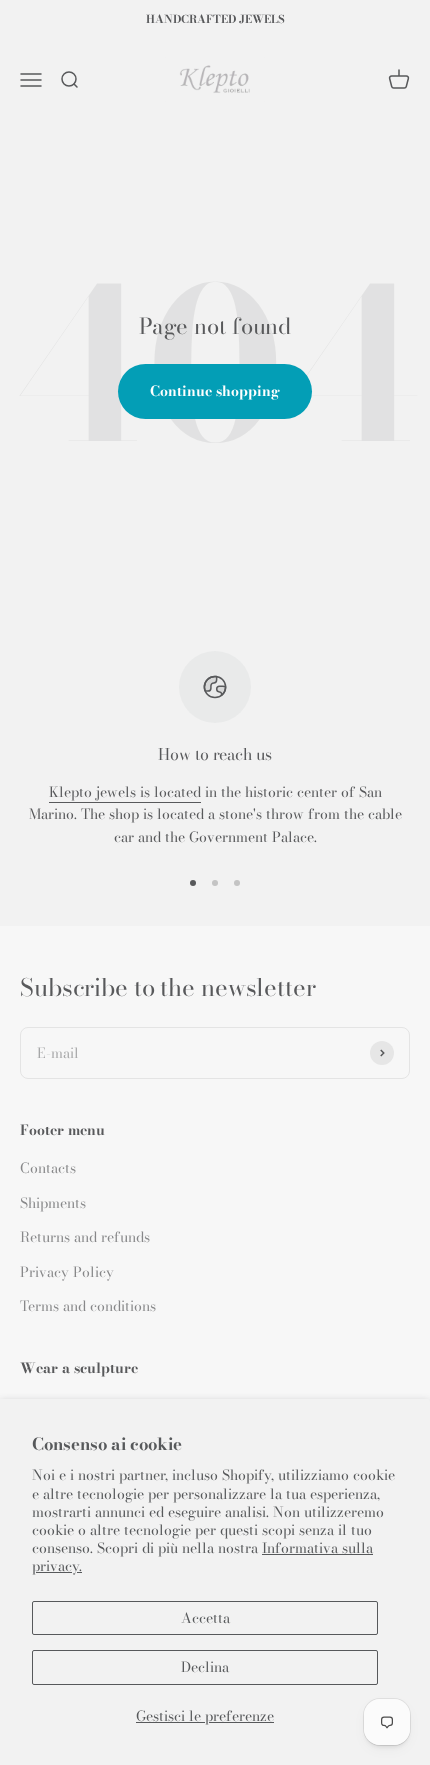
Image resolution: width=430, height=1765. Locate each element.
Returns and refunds (85, 1237)
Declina (205, 1667)
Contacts (48, 1168)
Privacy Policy (67, 1272)
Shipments (53, 1203)
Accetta (205, 1618)
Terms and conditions (88, 1306)
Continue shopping (215, 391)
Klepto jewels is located (125, 792)
